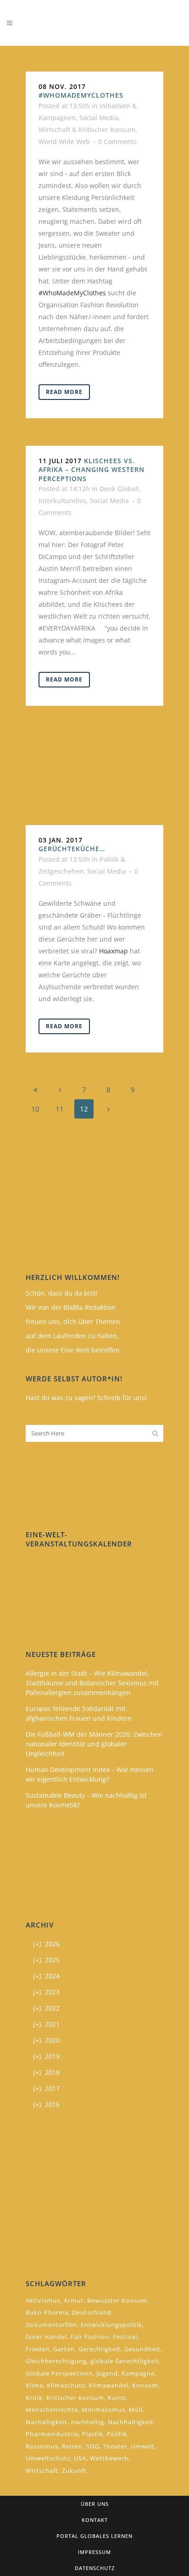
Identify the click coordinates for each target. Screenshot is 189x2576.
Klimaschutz (66, 2385)
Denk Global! (119, 489)
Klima (34, 2385)
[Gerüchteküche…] (94, 779)
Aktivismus (43, 2300)
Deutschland (92, 2312)
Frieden (38, 2349)
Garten (64, 2349)
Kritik (34, 2398)
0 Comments (117, 141)
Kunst (117, 2398)
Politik (117, 2434)
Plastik (93, 2434)
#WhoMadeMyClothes (81, 95)
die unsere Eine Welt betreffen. (74, 1350)
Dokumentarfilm (51, 2325)
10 (35, 1109)
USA (80, 2458)
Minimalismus (103, 2410)
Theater (115, 2446)
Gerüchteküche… (72, 849)
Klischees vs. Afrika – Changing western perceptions (92, 470)
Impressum (94, 2552)
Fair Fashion (90, 2337)
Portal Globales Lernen (94, 2536)
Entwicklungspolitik (111, 2325)
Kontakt (95, 2520)
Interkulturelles (62, 501)
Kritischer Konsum (75, 2398)
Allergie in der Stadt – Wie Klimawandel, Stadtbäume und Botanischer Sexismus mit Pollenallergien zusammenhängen (92, 1683)
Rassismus (42, 2446)
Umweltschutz (48, 2458)
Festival (125, 2337)
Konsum (145, 2385)
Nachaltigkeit (47, 2422)
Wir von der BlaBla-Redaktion (71, 1307)
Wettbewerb (109, 2458)
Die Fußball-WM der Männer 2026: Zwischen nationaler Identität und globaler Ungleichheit (94, 1744)
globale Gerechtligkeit (125, 2361)
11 (60, 1109)
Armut (74, 2300)
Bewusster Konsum (117, 2300)
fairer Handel (46, 2337)
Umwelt (143, 2446)
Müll (136, 2410)
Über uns (95, 2504)
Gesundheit (142, 2349)
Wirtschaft (42, 2471)
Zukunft (74, 2471)
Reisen (72, 2446)
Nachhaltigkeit (131, 2422)
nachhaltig (88, 2422)
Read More (64, 392)
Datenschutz (95, 2568)
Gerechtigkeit (100, 2349)
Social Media (99, 118)
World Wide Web (64, 141)
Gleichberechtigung (56, 2361)
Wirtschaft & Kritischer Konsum (87, 130)
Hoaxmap (114, 951)
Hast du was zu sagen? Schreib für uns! (86, 1398)
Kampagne (138, 2373)
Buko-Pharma (47, 2312)
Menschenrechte (52, 2410)
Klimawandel (108, 2385)
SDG (93, 2446)
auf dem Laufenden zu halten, (72, 1336)
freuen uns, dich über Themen (73, 1321)
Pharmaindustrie (52, 2434)
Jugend (107, 2373)
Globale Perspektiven (59, 2373)
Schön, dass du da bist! (61, 1293)
